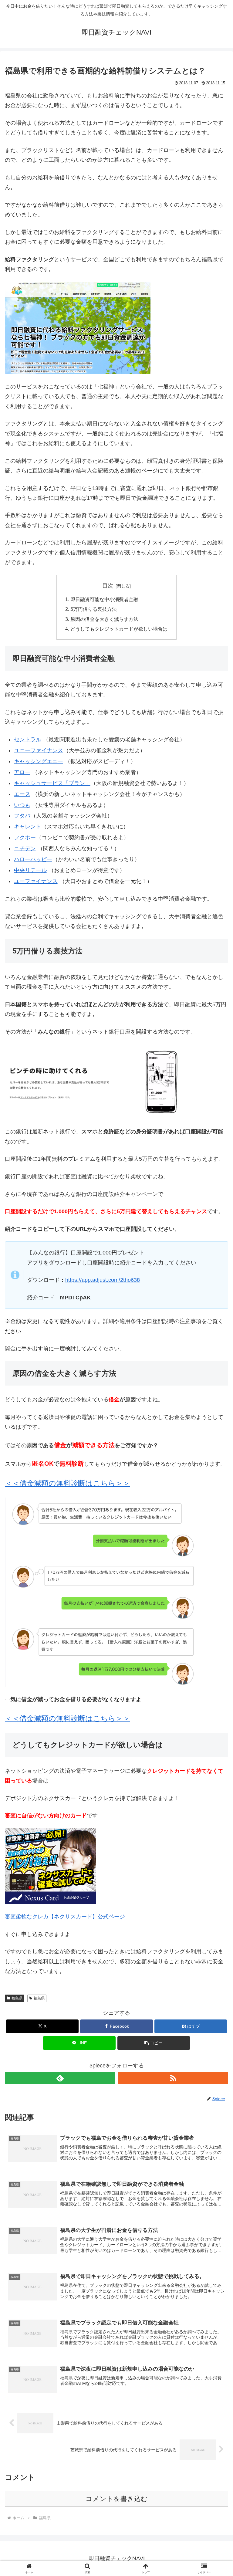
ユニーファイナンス (39, 750)
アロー (22, 772)
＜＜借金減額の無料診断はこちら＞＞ (68, 1718)
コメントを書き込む (117, 2499)
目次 (108, 586)
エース (22, 794)
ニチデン (25, 848)
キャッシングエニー (39, 761)
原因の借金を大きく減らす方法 (104, 619)
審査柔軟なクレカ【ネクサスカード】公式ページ (65, 1917)
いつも (22, 805)
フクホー (25, 838)
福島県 (17, 1998)
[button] (154, 2043)
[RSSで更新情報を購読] (173, 2078)
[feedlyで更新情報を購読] (60, 2078)
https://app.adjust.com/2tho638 (103, 1280)
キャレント (28, 827)
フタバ (22, 816)
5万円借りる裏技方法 (94, 609)
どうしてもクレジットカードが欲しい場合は (119, 629)
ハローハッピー (33, 859)
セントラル (28, 740)
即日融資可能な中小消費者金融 (104, 599)
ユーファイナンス (36, 881)
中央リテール (30, 870)
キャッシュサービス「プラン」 (52, 783)
